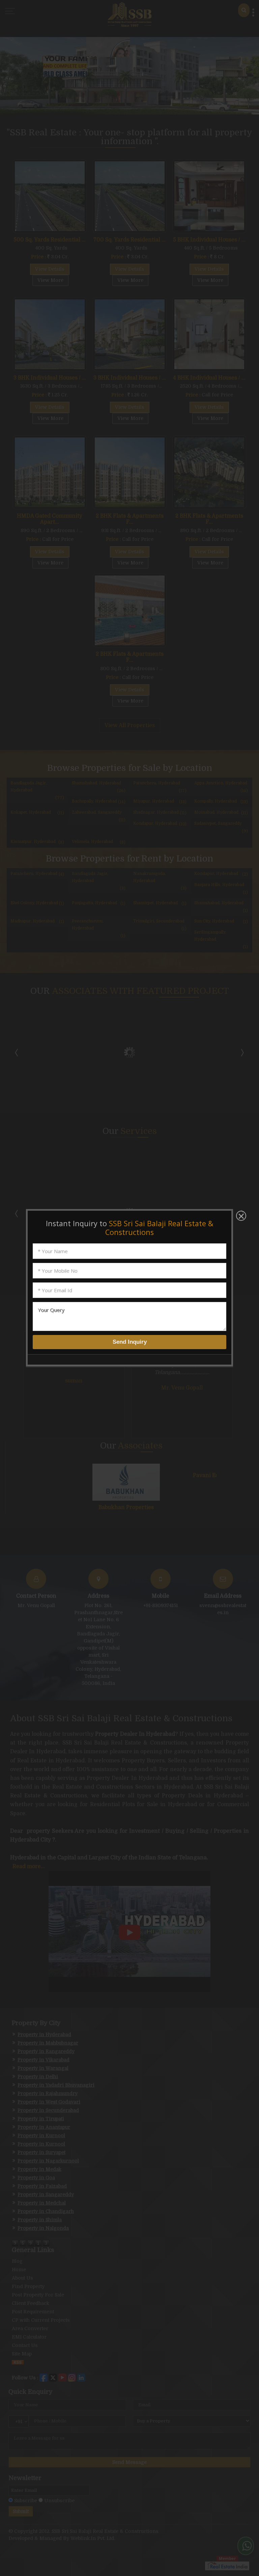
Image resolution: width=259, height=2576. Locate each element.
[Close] (240, 1216)
